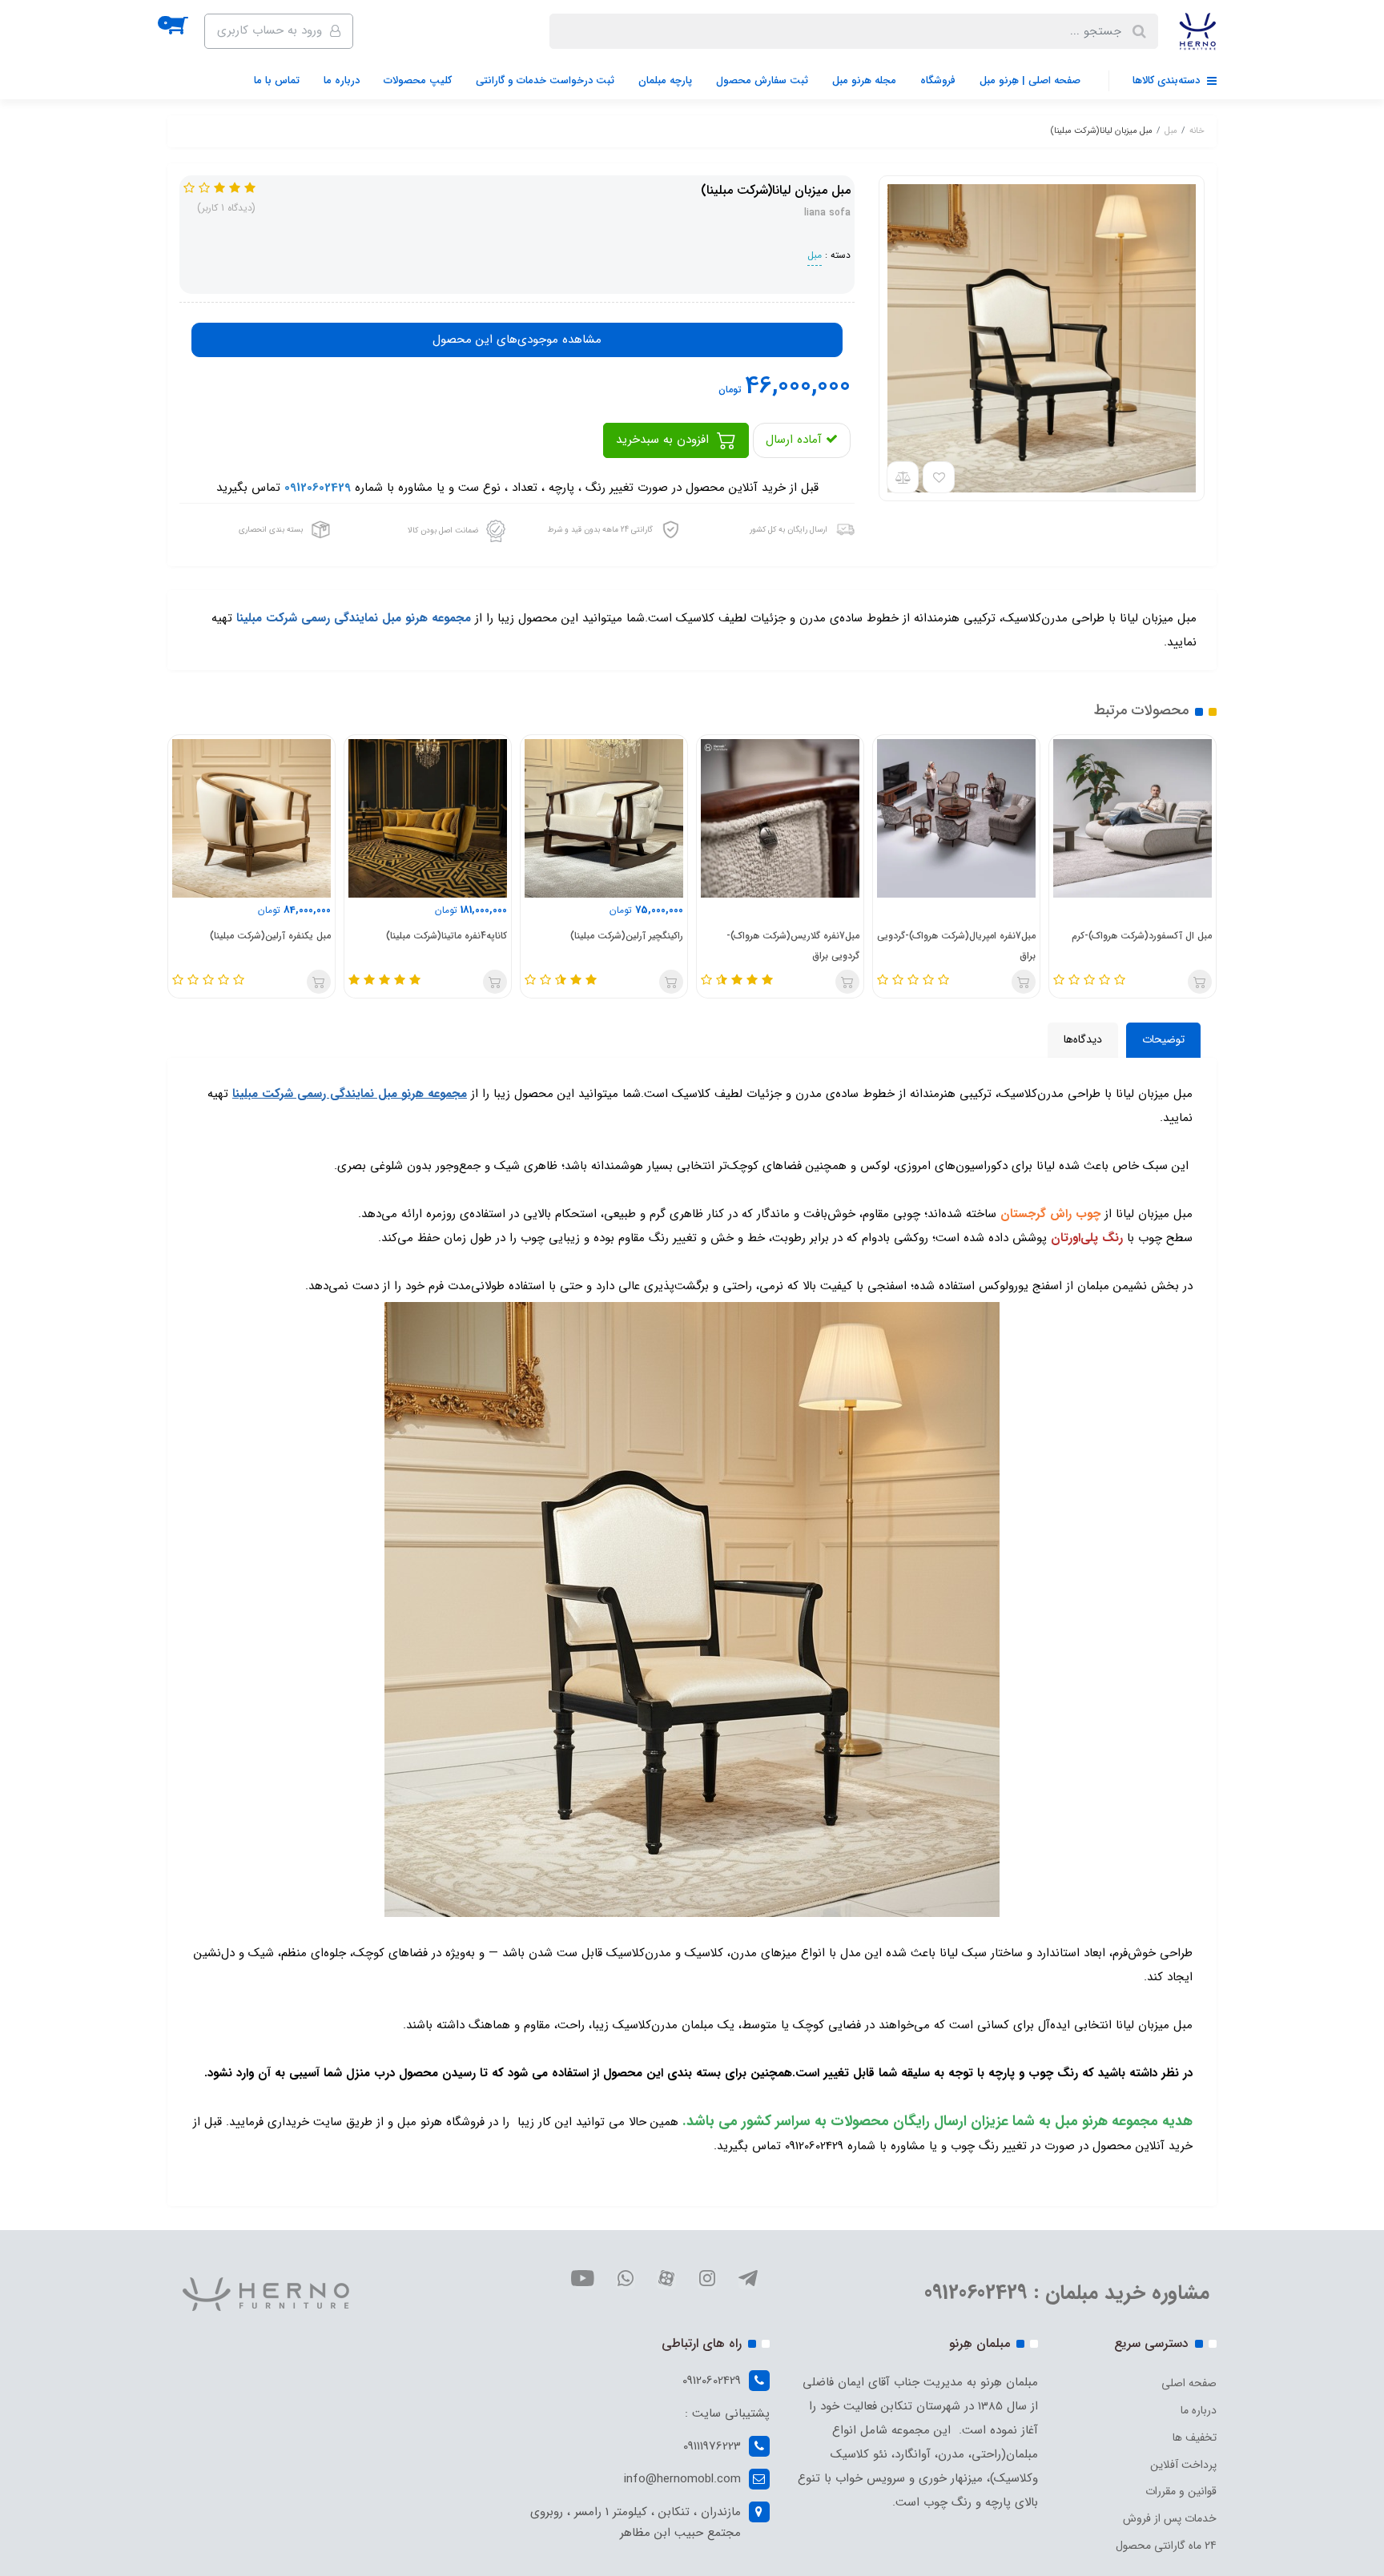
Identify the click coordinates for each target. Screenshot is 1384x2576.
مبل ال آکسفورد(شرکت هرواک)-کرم (1142, 936)
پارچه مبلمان (665, 80)
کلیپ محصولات (418, 80)
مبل (815, 255)
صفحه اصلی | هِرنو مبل (1030, 80)
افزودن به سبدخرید (664, 440)
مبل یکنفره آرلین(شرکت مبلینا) (270, 936)
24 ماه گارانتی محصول (1166, 2546)
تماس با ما (277, 80)
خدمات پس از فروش (1170, 2518)
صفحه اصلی (1189, 2383)
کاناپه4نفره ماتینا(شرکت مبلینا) (447, 936)
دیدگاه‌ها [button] (1083, 1039)
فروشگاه (938, 80)
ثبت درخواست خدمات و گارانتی (545, 80)
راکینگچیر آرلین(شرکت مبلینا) (627, 936)
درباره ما (342, 80)
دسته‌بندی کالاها (1168, 80)
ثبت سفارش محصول (762, 80)
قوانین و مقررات (1181, 2491)
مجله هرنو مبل (864, 80)
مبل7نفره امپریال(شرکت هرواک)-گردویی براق (956, 946)
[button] (186, 31)
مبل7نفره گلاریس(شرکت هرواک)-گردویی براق (793, 946)
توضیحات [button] (1163, 1039)
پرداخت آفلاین (1183, 2465)
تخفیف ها (1195, 2437)
